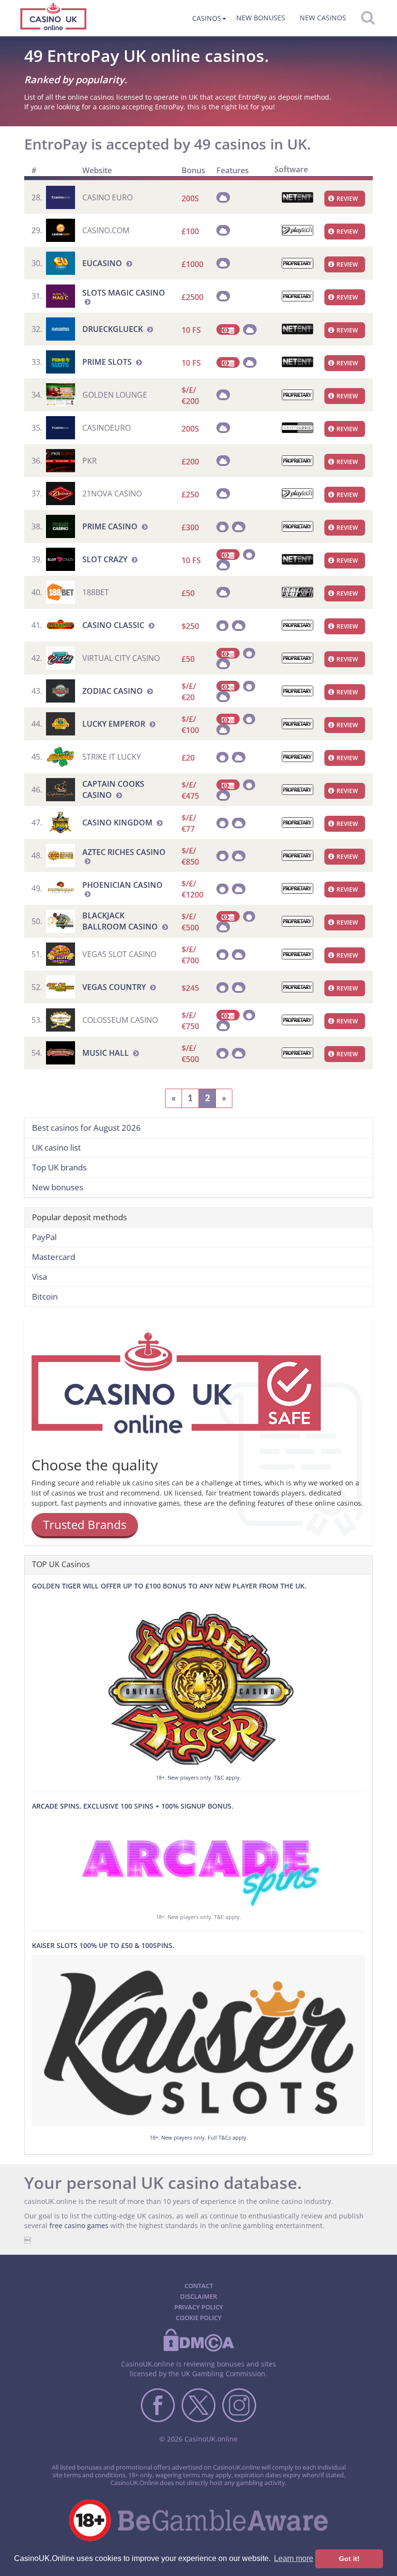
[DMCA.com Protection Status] (198, 2350)
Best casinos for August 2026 (86, 1128)
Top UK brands (59, 1167)
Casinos (207, 18)
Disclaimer (198, 2296)
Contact (199, 2286)
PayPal (44, 1237)
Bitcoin (45, 1296)
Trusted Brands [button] (85, 1524)
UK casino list (56, 1147)
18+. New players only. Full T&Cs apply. (199, 2137)
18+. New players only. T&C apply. (198, 1777)
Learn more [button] (294, 2558)
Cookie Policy (199, 2318)
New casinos (323, 18)
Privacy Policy (199, 2307)
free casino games (79, 2225)
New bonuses (261, 18)
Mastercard (53, 1257)
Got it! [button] (349, 2559)
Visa (39, 1277)
